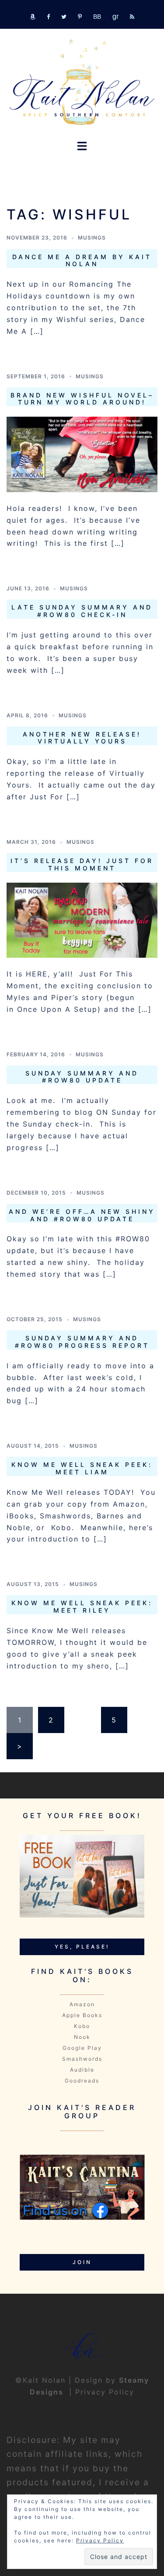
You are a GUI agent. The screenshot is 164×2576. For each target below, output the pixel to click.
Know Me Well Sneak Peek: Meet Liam (82, 1468)
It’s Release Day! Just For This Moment (82, 864)
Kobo (82, 2026)
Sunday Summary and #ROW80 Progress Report (82, 1342)
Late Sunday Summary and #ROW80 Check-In (82, 611)
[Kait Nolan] (82, 82)
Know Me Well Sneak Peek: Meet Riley (82, 1607)
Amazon (82, 2004)
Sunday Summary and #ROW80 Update (82, 1077)
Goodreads (82, 2081)
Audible (82, 2070)
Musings (92, 238)
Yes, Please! (82, 1947)
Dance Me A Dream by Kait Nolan (82, 260)
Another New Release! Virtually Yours (82, 738)
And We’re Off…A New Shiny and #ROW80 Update (82, 1215)
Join (82, 2262)
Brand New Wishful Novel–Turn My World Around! (82, 399)
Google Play (82, 2048)
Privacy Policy (105, 2392)
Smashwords (82, 2059)
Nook (82, 2037)
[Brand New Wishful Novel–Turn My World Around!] (82, 454)
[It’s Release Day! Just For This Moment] (82, 919)
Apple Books (82, 2015)
